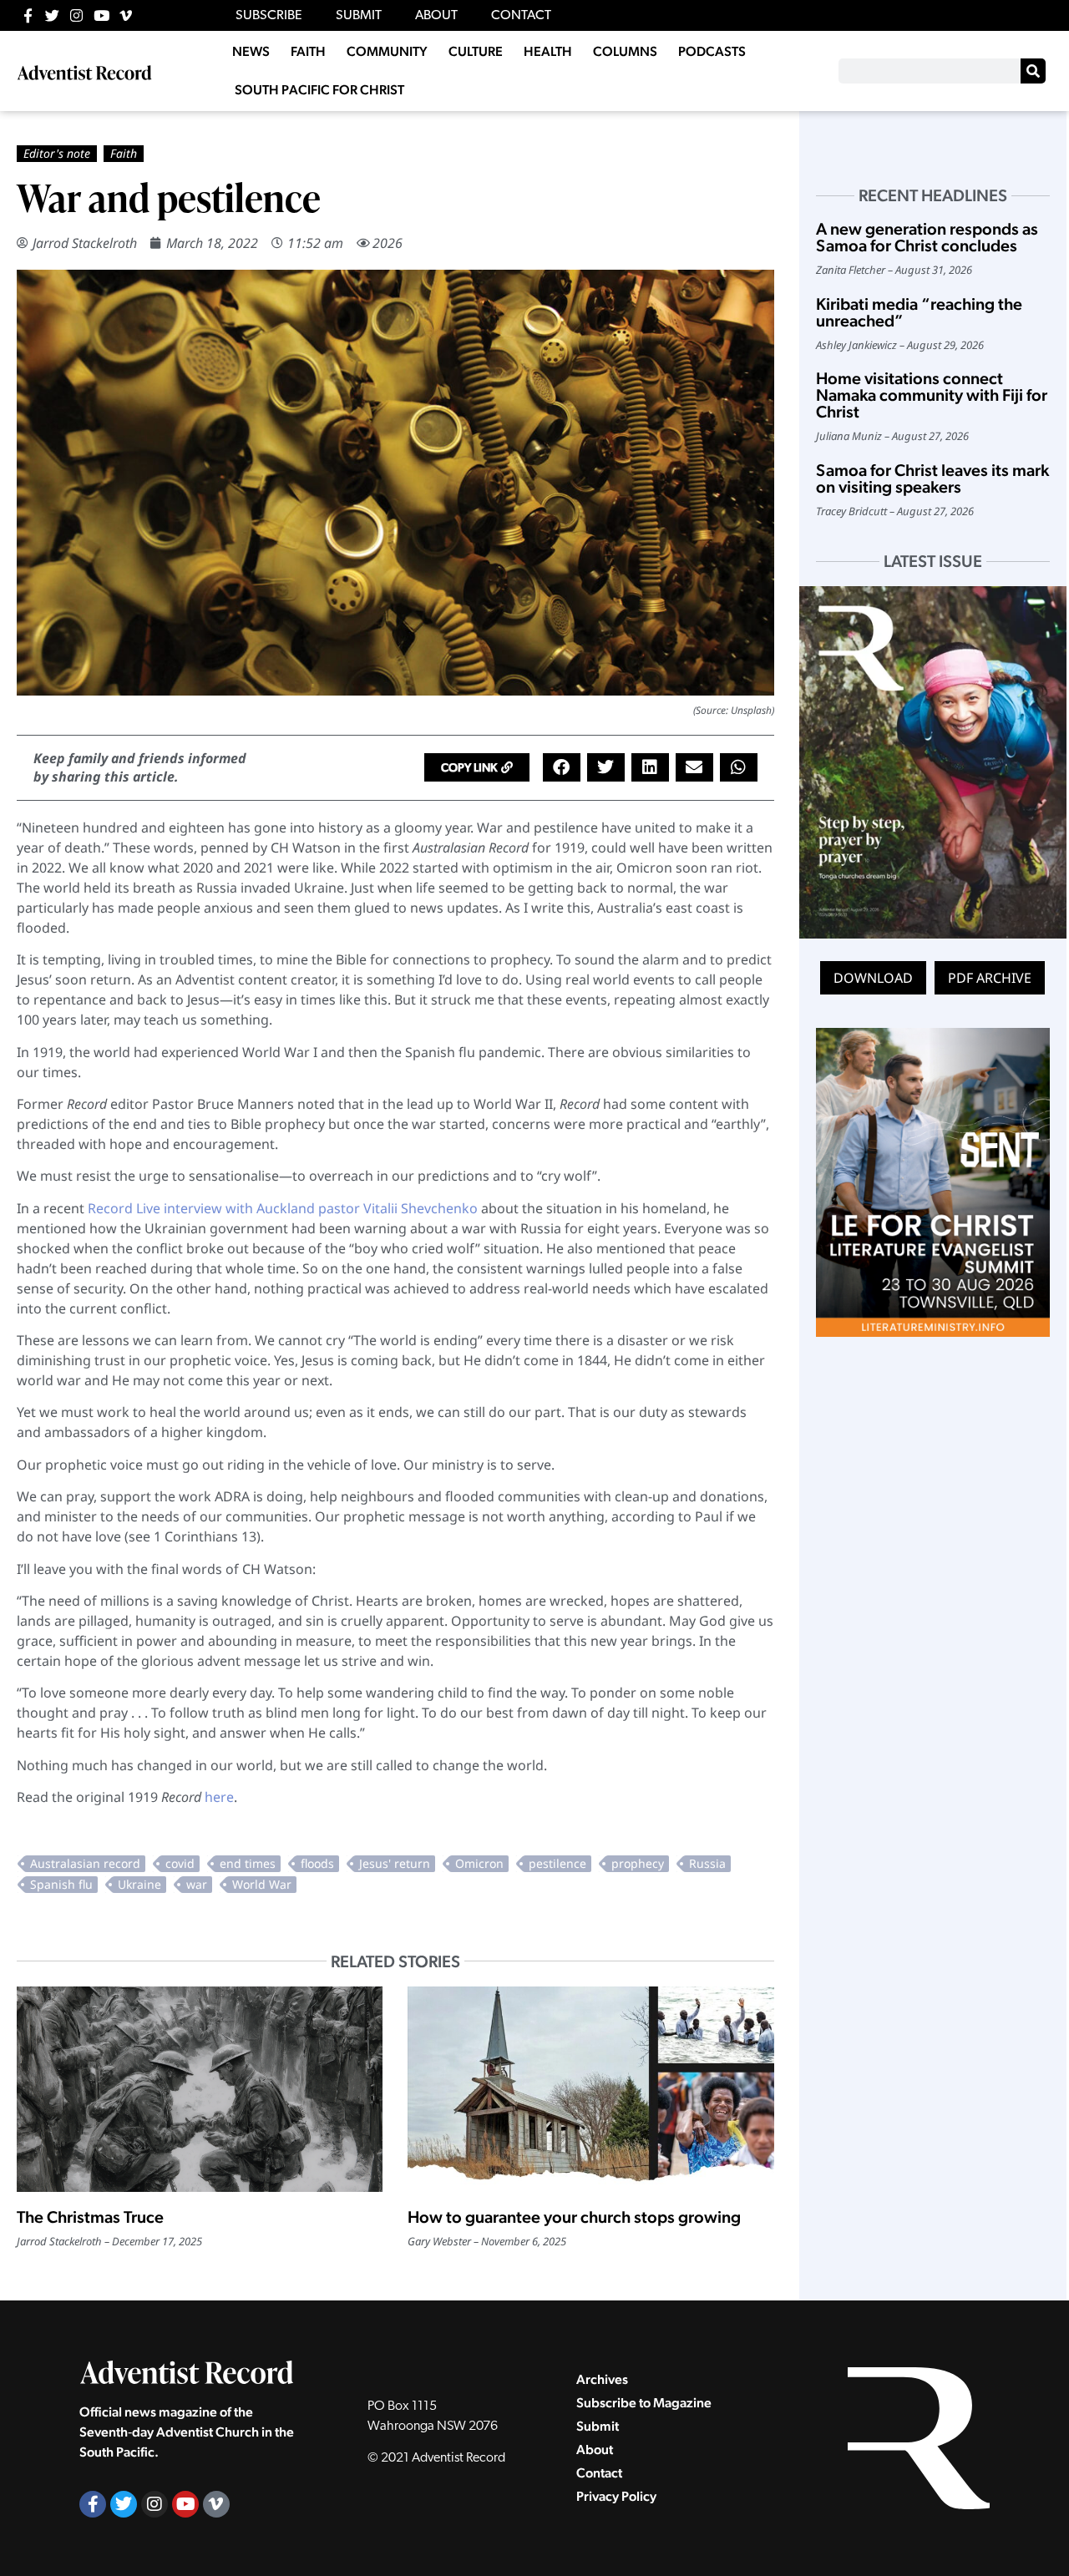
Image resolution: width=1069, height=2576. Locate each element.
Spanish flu (61, 1884)
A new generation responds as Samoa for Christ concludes (927, 237)
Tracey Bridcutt (851, 511)
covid (180, 1863)
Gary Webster (439, 2241)
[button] (477, 767)
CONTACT (521, 16)
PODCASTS (712, 51)
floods (317, 1863)
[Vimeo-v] (126, 15)
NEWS (251, 51)
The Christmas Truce (90, 2217)
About (595, 2449)
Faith (124, 153)
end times (248, 1863)
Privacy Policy (616, 2496)
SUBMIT (359, 16)
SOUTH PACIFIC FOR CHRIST (319, 90)
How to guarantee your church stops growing (574, 2217)
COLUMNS (625, 51)
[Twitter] (52, 15)
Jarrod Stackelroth (85, 243)
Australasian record (85, 1863)
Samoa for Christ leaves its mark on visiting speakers (932, 478)
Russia (707, 1863)
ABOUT (436, 16)
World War (262, 1884)
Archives (602, 2379)
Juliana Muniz (849, 436)
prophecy (638, 1863)
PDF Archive (990, 978)
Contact (599, 2473)
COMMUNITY (387, 51)
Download (873, 978)
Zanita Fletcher (851, 270)
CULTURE (476, 51)
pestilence (557, 1863)
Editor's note (57, 153)
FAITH (308, 51)
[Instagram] (76, 15)
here (219, 1797)
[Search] (1033, 71)
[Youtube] (101, 15)
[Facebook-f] (28, 15)
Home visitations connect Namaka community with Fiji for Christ (932, 395)
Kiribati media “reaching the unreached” (919, 312)
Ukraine (139, 1884)
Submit (598, 2426)
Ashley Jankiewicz (856, 345)
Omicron (479, 1863)
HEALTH (548, 51)
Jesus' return (395, 1863)
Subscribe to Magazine (644, 2403)
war (197, 1884)
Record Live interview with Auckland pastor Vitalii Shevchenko (283, 1208)
